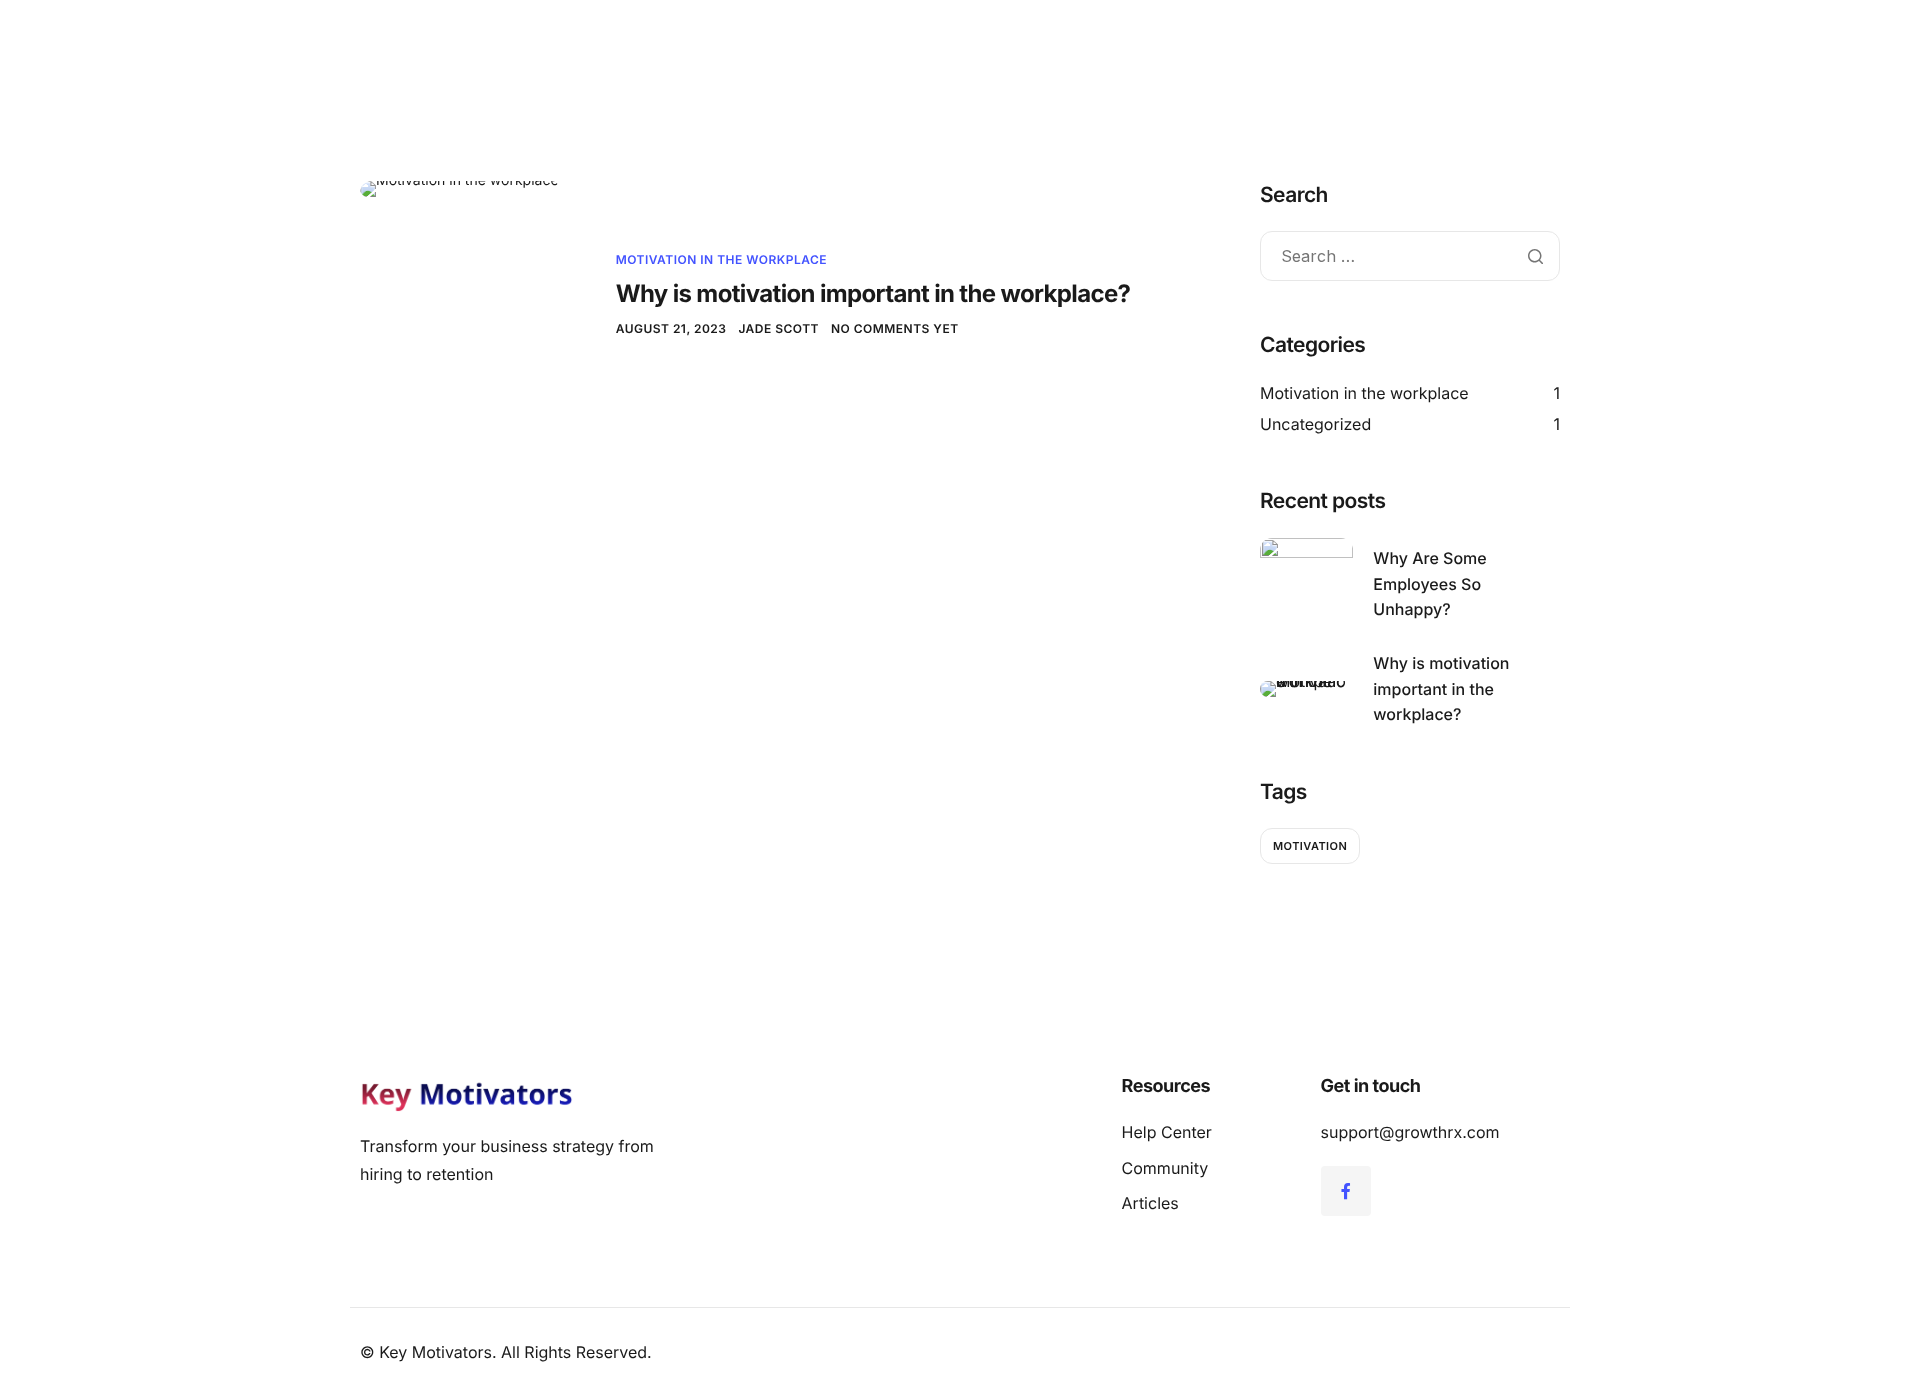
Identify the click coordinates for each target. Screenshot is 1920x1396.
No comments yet (895, 328)
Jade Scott (778, 328)
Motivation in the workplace (721, 259)
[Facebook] (1346, 1191)
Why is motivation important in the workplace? (873, 293)
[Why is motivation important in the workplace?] (459, 188)
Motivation (1310, 846)
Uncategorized (1315, 424)
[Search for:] (1410, 257)
